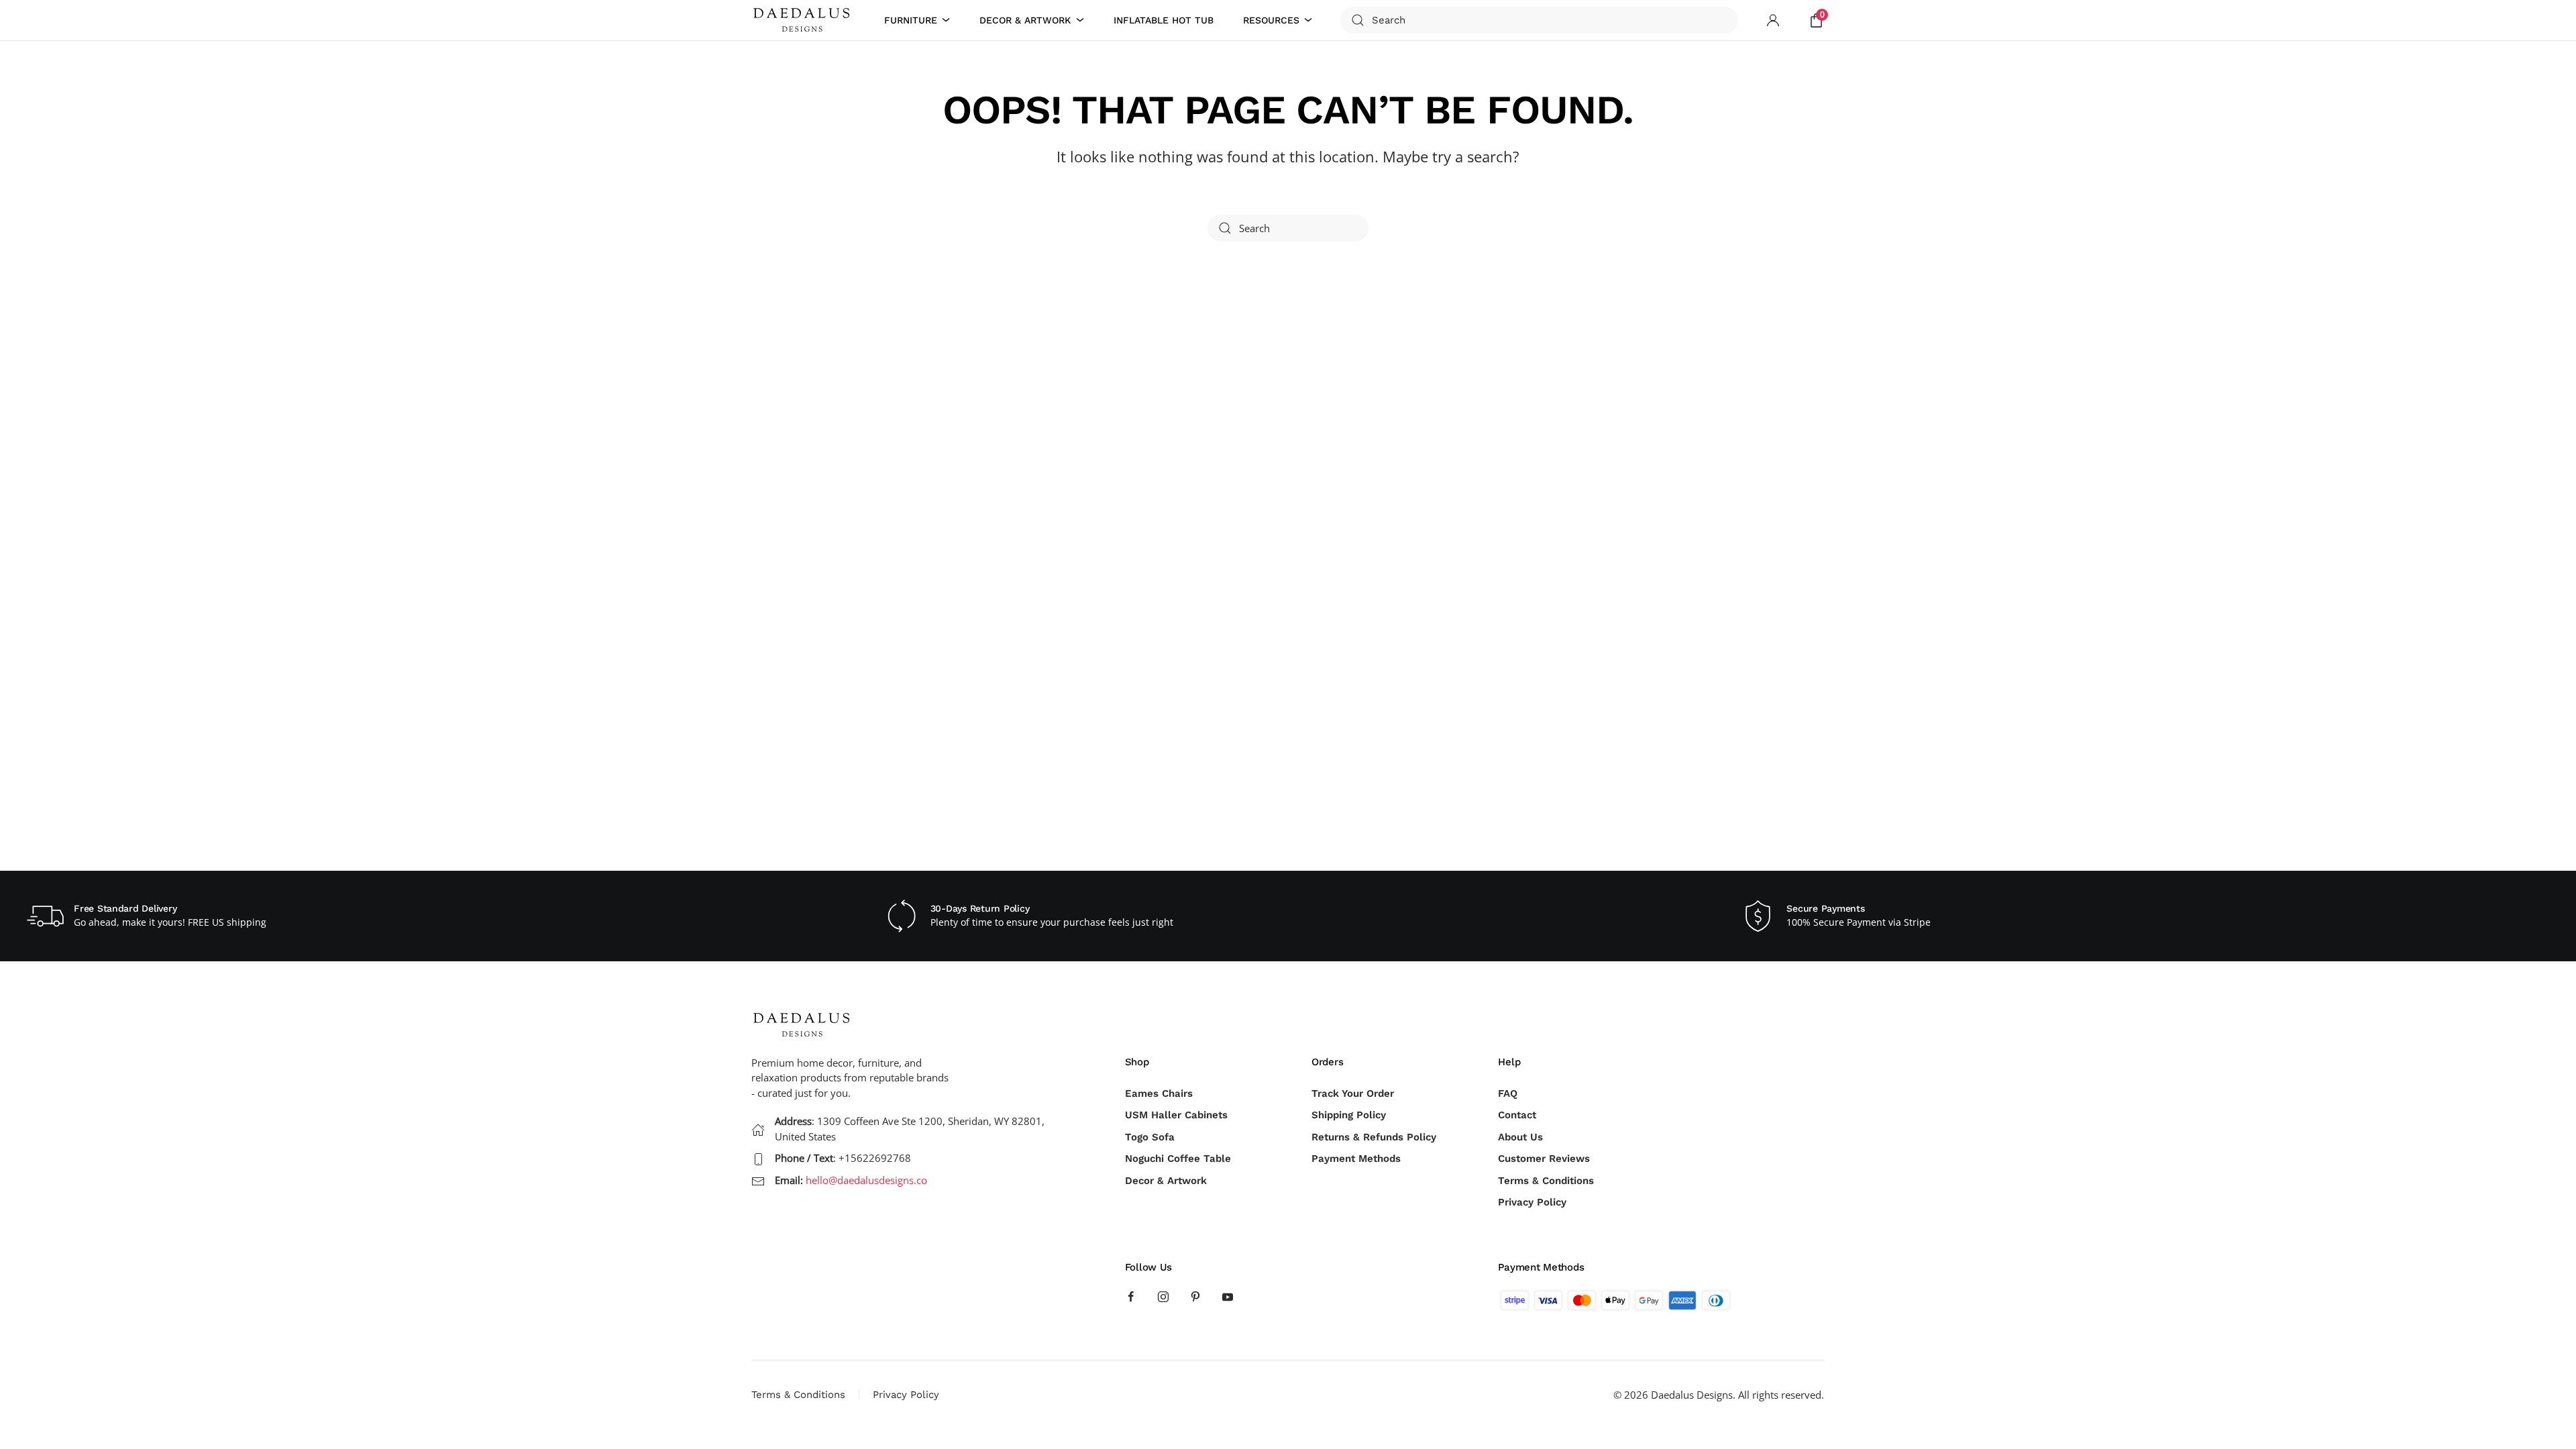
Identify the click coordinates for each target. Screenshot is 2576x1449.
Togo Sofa (1150, 1137)
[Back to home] (804, 20)
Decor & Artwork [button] (1025, 20)
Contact (1517, 1115)
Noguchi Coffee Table (1178, 1159)
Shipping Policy (1349, 1115)
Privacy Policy (1532, 1202)
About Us (1520, 1137)
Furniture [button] (911, 20)
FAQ (1508, 1093)
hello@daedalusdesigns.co (866, 1180)
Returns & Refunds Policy (1374, 1137)
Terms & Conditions (1546, 1181)
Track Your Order (1353, 1093)
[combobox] (1539, 20)
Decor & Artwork (1166, 1181)
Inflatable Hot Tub (1164, 20)
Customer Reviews (1544, 1159)
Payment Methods (1356, 1159)
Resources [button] (1271, 20)
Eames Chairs (1159, 1093)
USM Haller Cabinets (1176, 1115)
